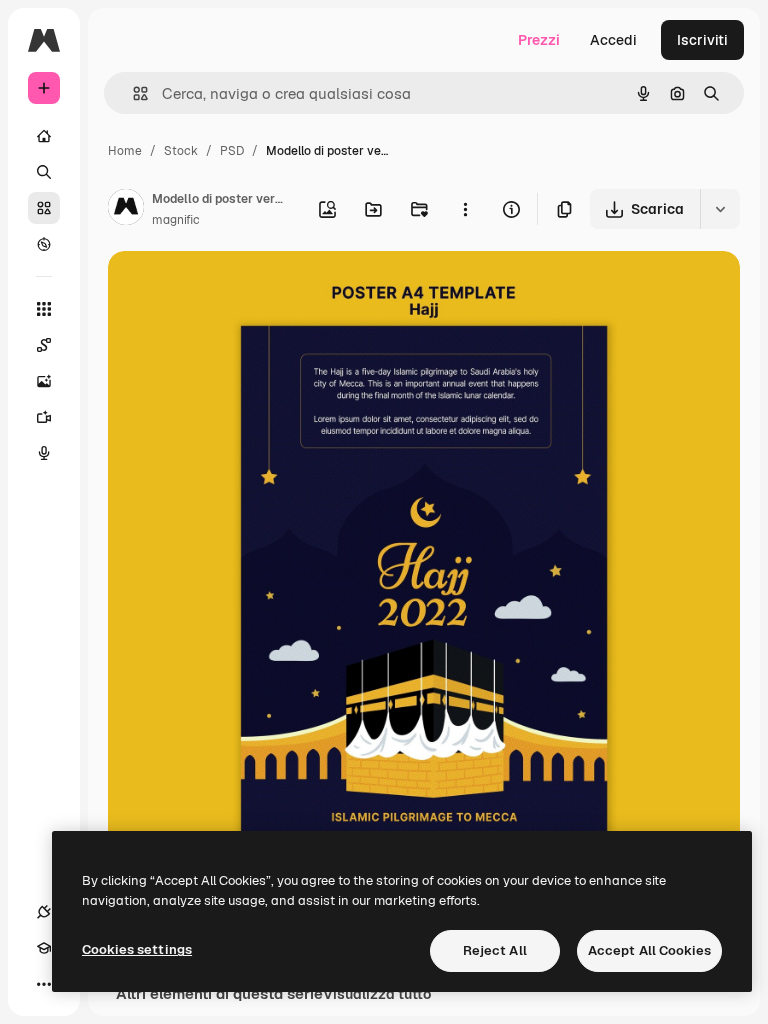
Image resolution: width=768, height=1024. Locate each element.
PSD (232, 151)
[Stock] (44, 208)
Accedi (613, 40)
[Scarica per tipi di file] (720, 209)
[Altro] (44, 984)
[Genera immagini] (44, 381)
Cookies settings (137, 949)
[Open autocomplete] (132, 93)
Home (125, 151)
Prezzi (539, 40)
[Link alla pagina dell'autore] (126, 210)
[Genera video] (44, 417)
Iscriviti (702, 40)
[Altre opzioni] (465, 209)
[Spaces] (44, 345)
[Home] (44, 136)
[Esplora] (44, 244)
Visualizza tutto (377, 994)
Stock (181, 151)
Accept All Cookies (649, 950)
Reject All (495, 950)
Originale (240, 289)
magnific (176, 220)
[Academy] (44, 948)
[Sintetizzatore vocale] (44, 453)
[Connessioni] (44, 912)
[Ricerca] (44, 172)
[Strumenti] (44, 309)
